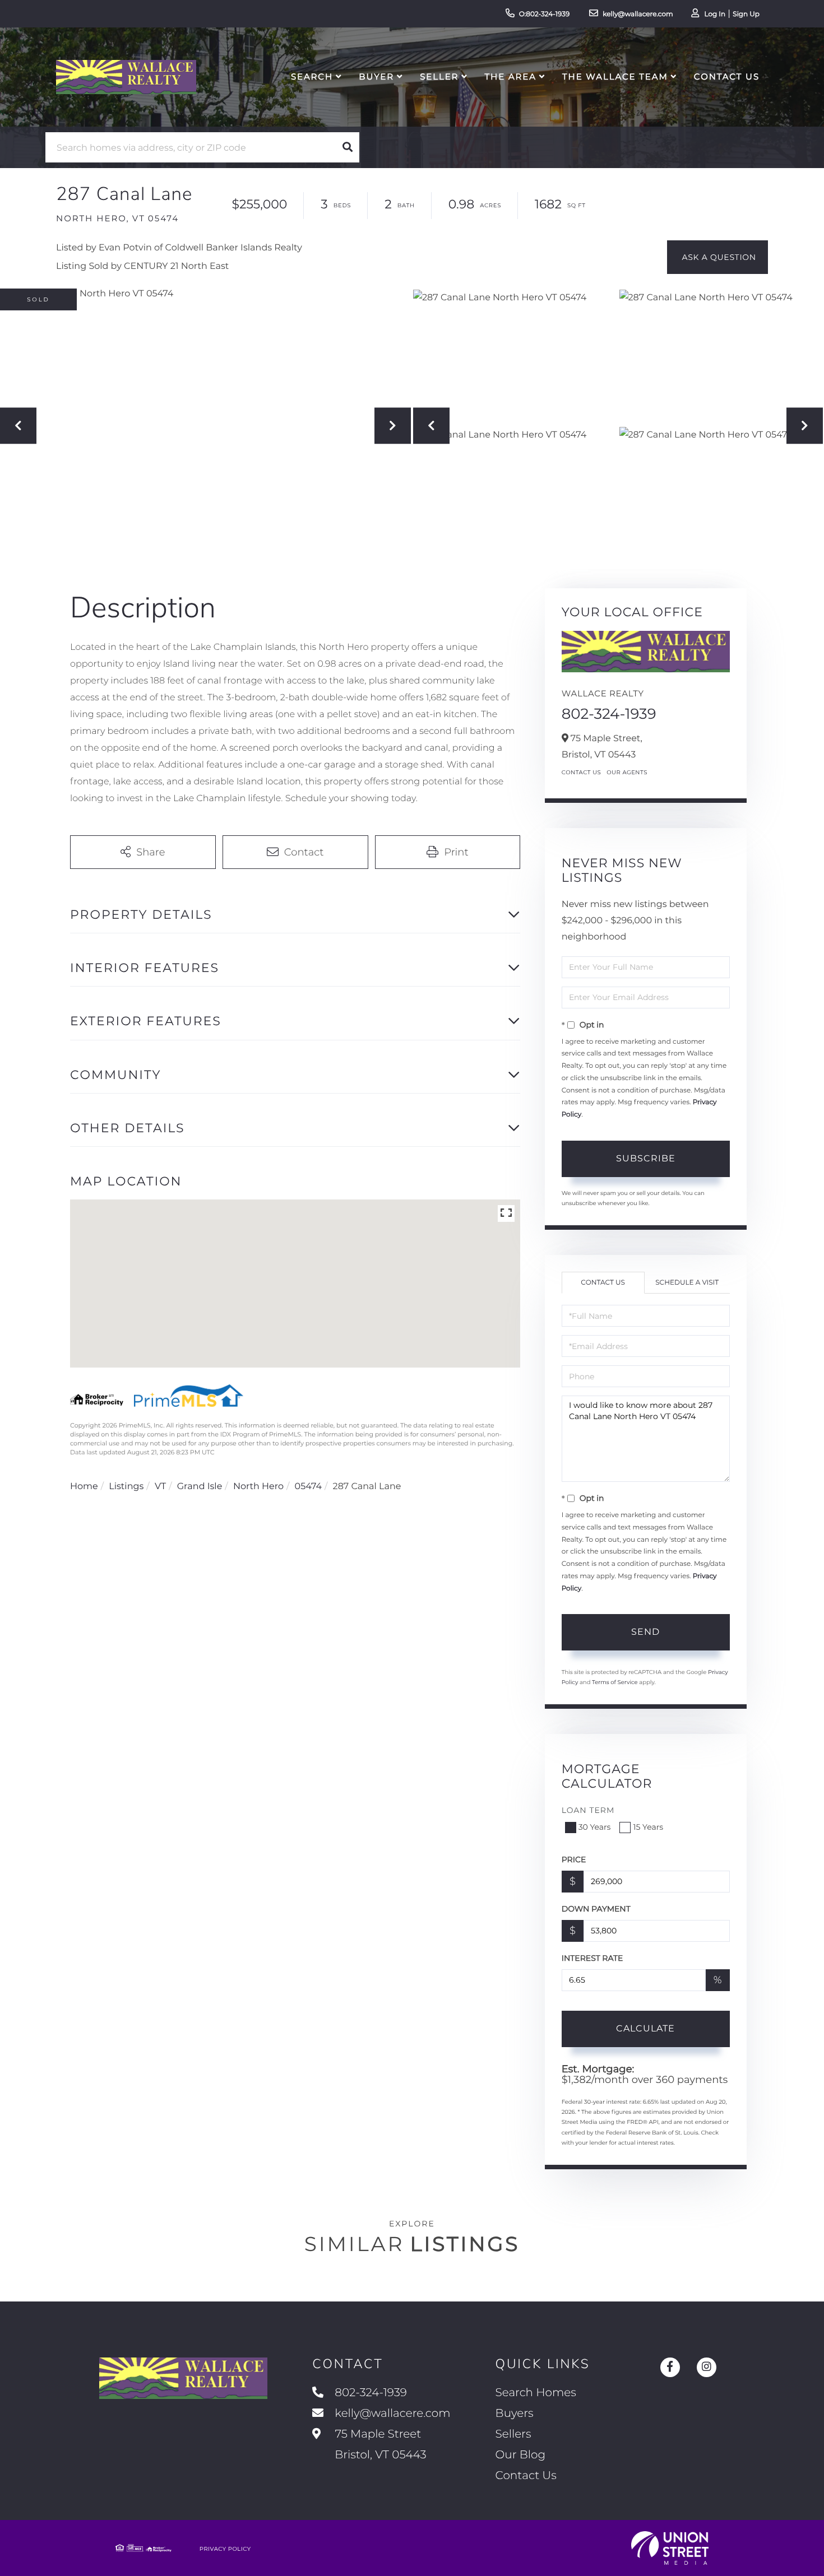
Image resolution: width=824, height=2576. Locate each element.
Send (645, 1632)
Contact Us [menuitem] (727, 76)
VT (160, 1487)
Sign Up (746, 14)
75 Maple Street (379, 2445)
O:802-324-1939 (545, 14)
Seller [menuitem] (439, 76)
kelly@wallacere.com (638, 14)
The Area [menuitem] (511, 76)
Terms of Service (615, 1682)
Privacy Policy (225, 2549)
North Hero (258, 1487)
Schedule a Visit (687, 1283)
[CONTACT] (717, 257)
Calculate (645, 2028)
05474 (308, 1487)
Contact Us (582, 772)
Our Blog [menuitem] (520, 2455)
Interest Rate (592, 1958)
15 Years (648, 1827)
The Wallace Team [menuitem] (615, 76)
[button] (348, 147)
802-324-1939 (609, 714)
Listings (126, 1487)
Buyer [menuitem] (376, 76)
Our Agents (627, 772)
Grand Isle (200, 1487)
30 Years (595, 1827)
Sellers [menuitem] (513, 2434)
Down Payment (596, 1909)
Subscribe (646, 1158)
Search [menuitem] (312, 76)
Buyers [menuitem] (515, 2414)
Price (574, 1859)
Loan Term (588, 1810)
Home (84, 1487)
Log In (715, 14)
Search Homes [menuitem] (536, 2393)
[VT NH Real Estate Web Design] (670, 2548)
